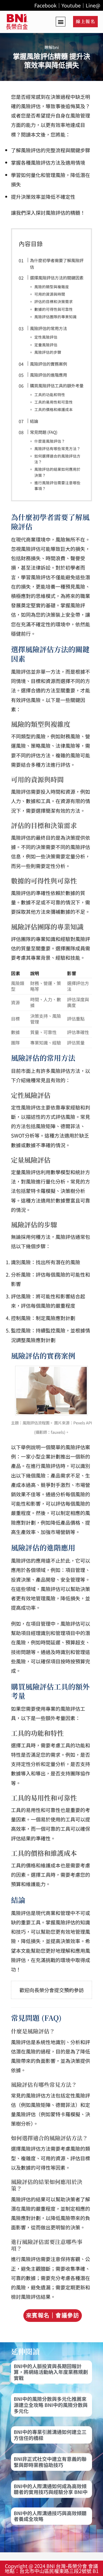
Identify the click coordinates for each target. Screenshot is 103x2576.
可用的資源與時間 (50, 294)
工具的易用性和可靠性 (54, 402)
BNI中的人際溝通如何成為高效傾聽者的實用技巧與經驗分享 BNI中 (51, 2489)
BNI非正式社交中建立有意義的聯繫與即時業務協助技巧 (50, 2462)
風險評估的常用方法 (48, 328)
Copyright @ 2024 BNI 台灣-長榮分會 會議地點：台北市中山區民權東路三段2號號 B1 (52, 2568)
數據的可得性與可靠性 (54, 309)
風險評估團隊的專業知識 (55, 317)
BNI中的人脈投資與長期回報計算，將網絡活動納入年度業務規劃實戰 (51, 2372)
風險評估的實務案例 (48, 364)
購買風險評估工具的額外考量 (57, 385)
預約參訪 (74, 1990)
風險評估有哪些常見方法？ (57, 448)
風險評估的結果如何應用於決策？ (57, 472)
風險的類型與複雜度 (52, 287)
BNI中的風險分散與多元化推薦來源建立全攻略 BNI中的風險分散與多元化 (51, 2405)
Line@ (93, 5)
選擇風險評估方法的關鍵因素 (57, 278)
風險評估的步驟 (48, 352)
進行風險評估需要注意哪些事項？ (57, 485)
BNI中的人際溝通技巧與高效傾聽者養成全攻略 (50, 2516)
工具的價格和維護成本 (54, 409)
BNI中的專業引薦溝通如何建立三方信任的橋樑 (50, 2435)
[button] (61, 22)
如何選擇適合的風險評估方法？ (57, 459)
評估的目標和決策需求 (54, 301)
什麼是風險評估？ (50, 441)
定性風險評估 (46, 337)
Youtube (71, 5)
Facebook (45, 5)
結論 (34, 421)
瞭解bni (52, 47)
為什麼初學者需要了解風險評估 (57, 263)
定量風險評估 (46, 345)
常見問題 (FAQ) (44, 432)
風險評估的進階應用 (48, 375)
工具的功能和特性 (50, 395)
